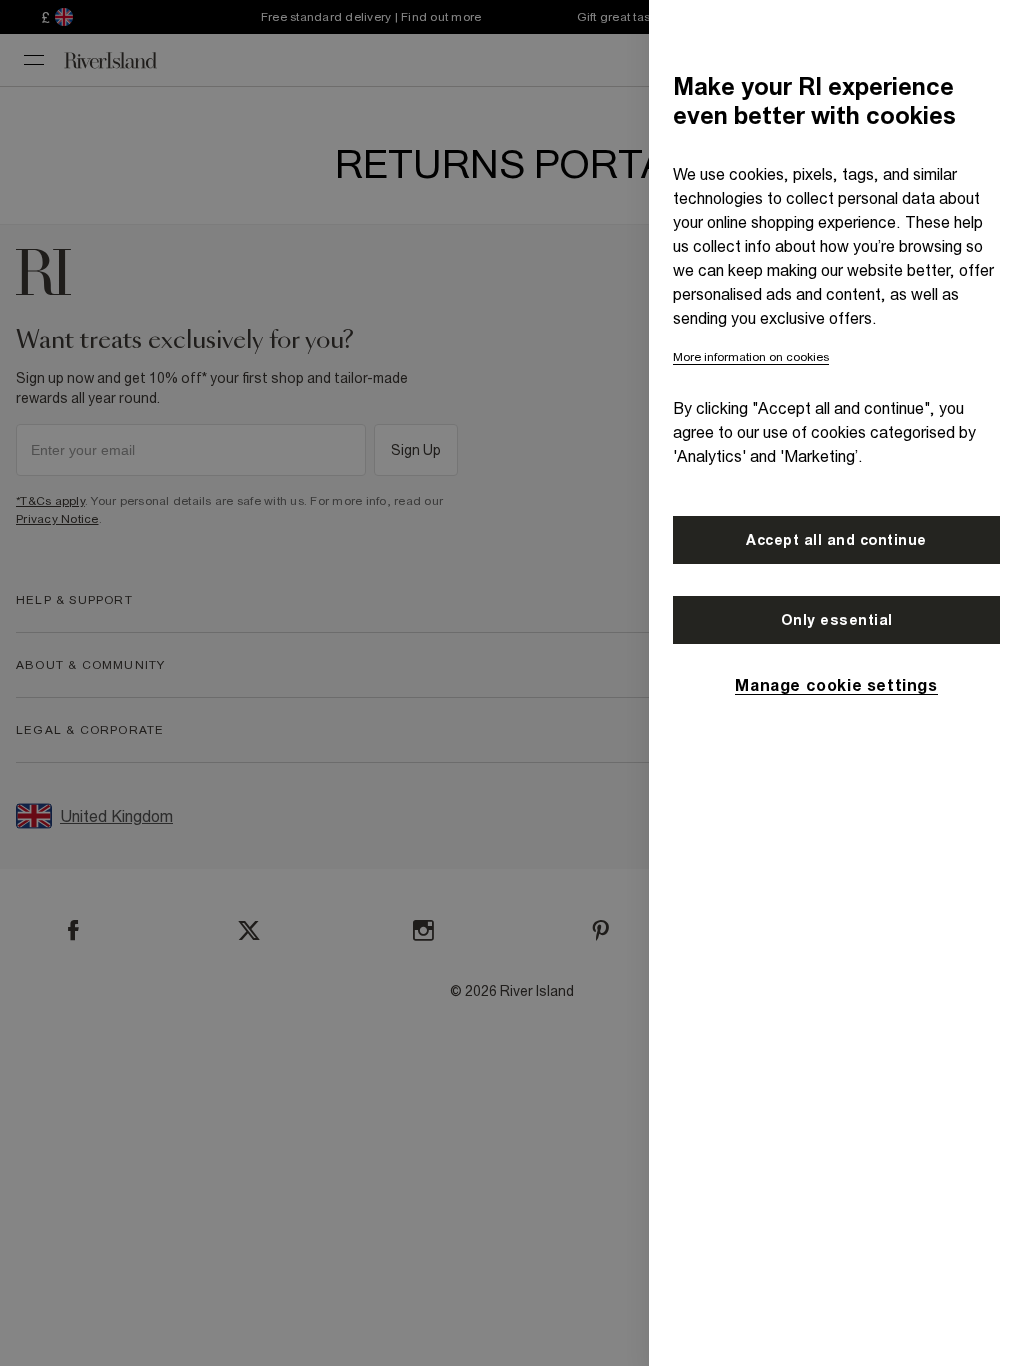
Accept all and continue (836, 540)
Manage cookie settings (836, 685)
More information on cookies (751, 357)
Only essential (837, 620)
